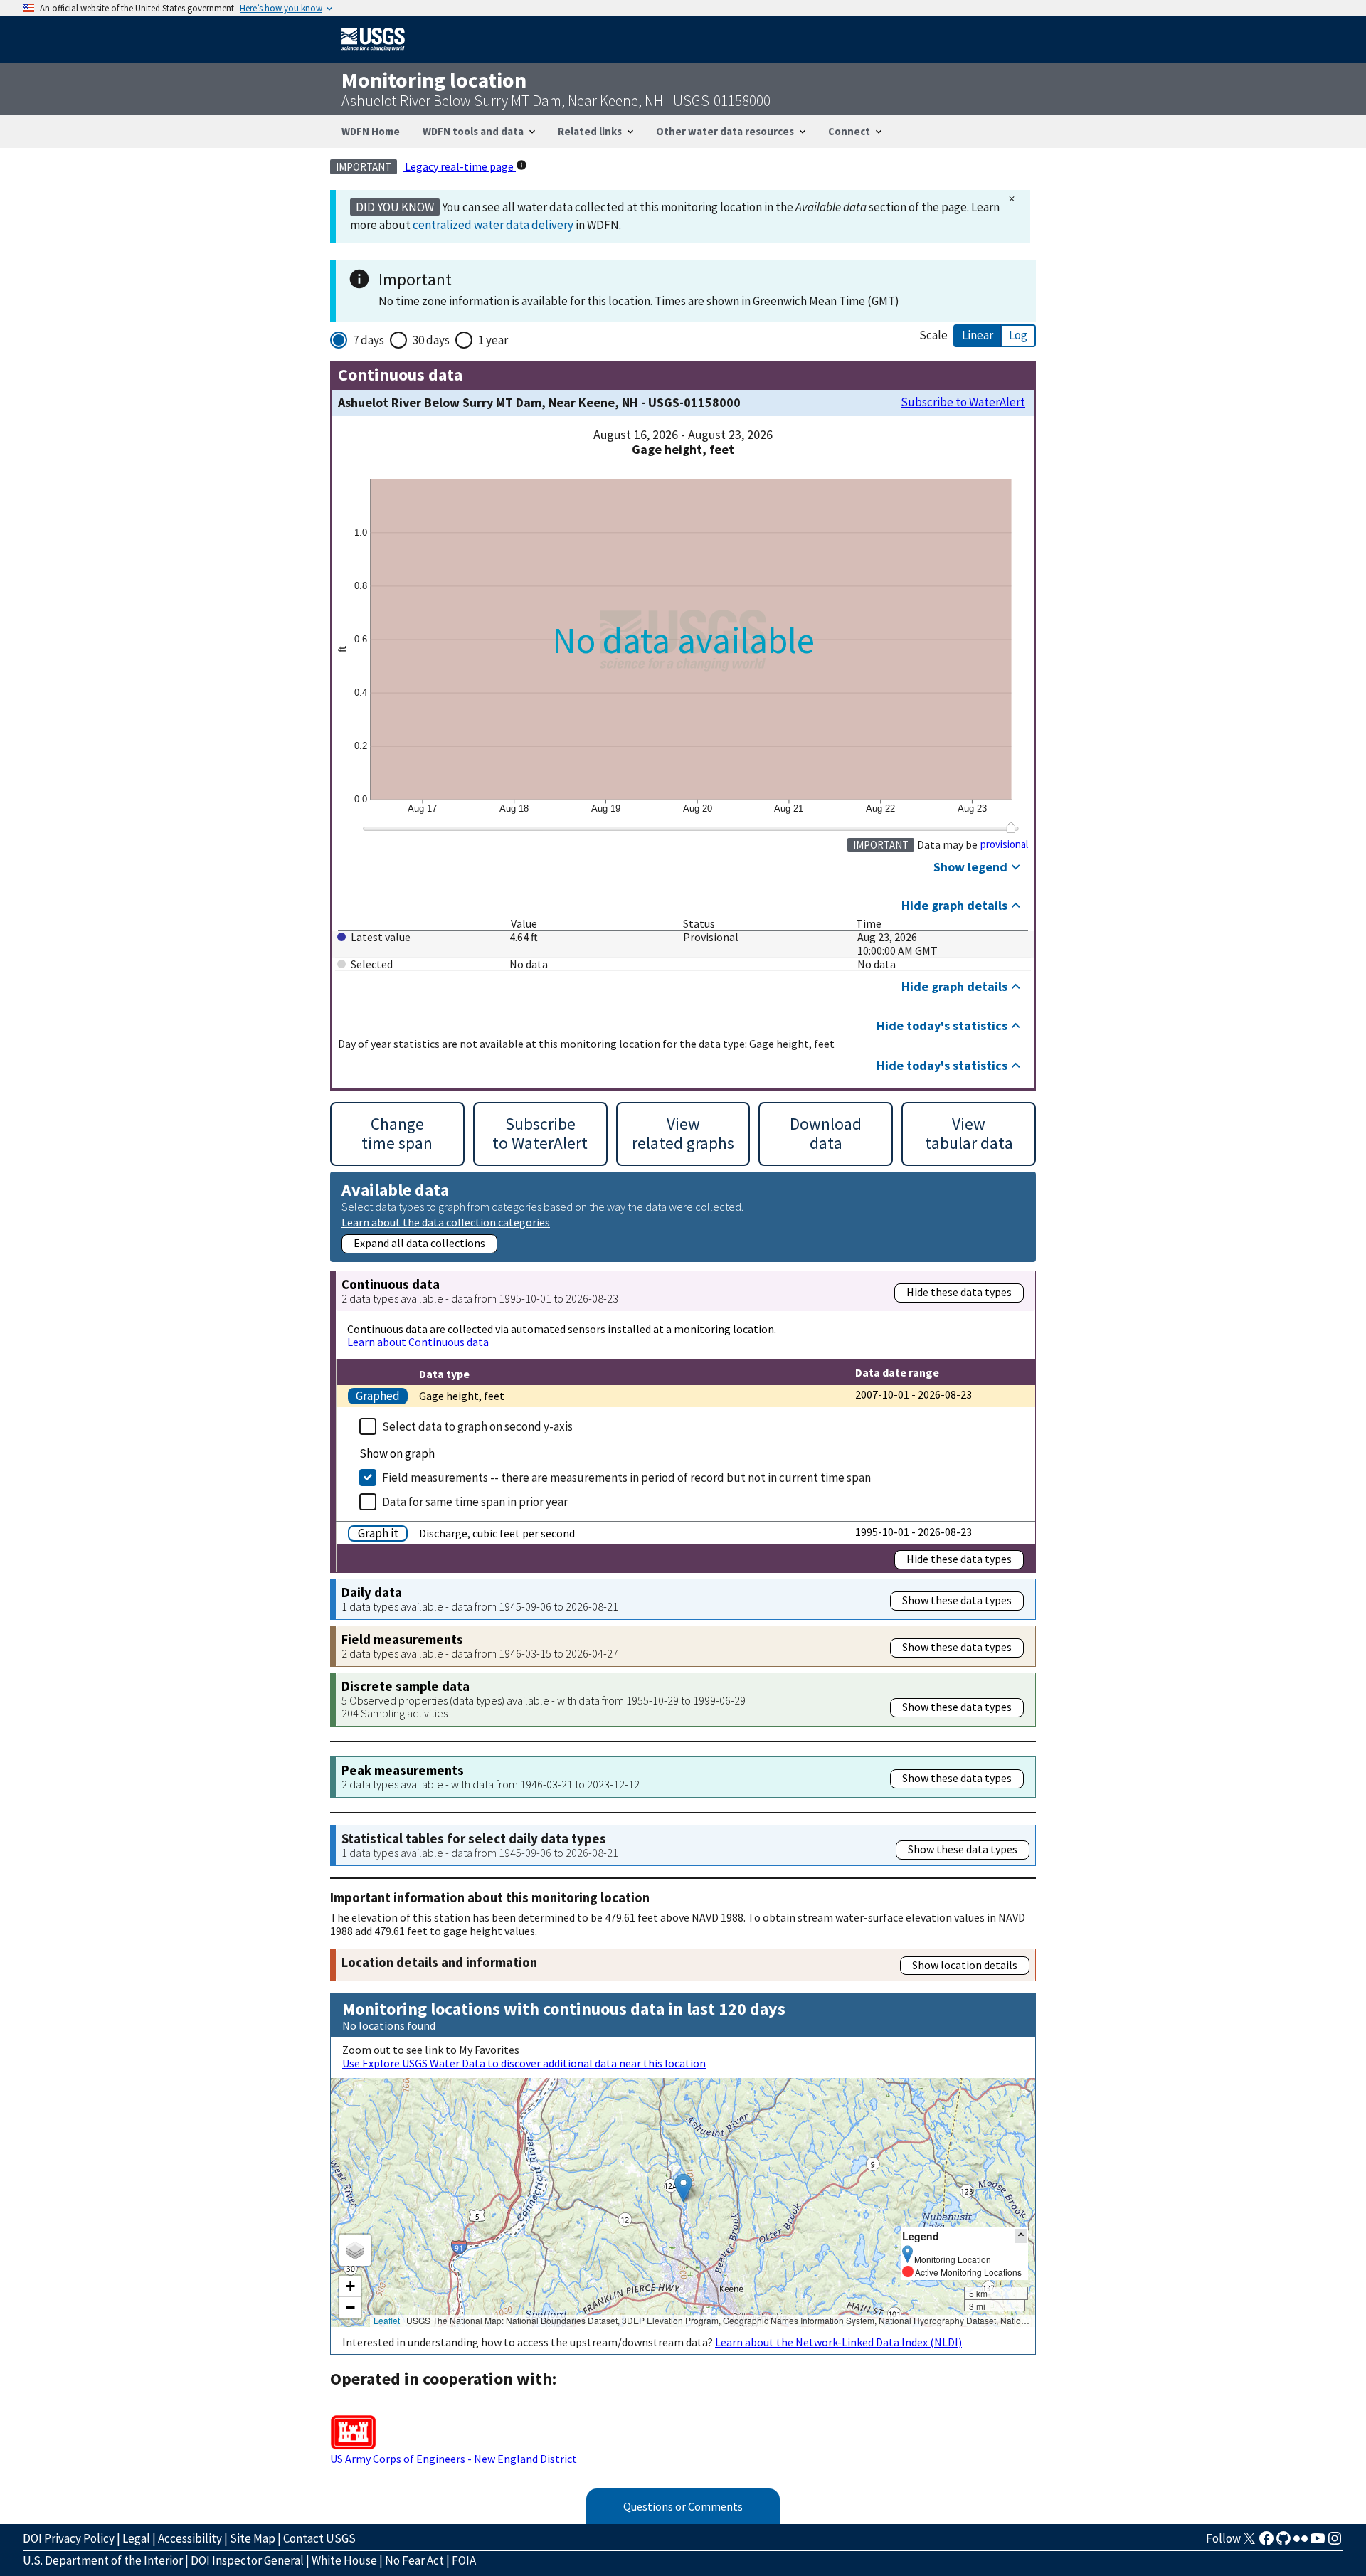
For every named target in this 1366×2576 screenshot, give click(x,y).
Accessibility (190, 2538)
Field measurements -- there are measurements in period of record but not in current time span (626, 1478)
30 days (431, 340)
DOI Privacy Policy (69, 2538)
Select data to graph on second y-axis (477, 1426)
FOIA (464, 2560)
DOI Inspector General (247, 2560)
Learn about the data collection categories (446, 1222)
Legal (136, 2538)
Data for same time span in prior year (475, 1502)
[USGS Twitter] (1249, 2543)
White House (344, 2560)
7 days (369, 340)
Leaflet (387, 2320)
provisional (1004, 844)
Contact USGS (319, 2538)
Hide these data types (959, 1292)
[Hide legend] (1021, 2236)
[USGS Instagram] (1335, 2543)
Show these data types (957, 1600)
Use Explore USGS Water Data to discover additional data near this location (524, 2063)
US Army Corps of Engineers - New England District (454, 2459)
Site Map (253, 2538)
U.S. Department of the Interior (103, 2560)
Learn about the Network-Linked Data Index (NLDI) (838, 2342)
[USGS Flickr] (1301, 2543)
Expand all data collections (419, 1243)
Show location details (965, 1965)
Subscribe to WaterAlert (963, 402)
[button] (683, 2188)
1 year (493, 340)
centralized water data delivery (493, 225)
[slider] (1011, 827)
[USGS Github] (1283, 2543)
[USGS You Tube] (1318, 2543)
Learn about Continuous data (418, 1342)
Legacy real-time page (459, 166)
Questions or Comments (683, 2506)
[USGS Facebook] (1266, 2543)
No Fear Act (414, 2560)
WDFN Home (371, 131)
